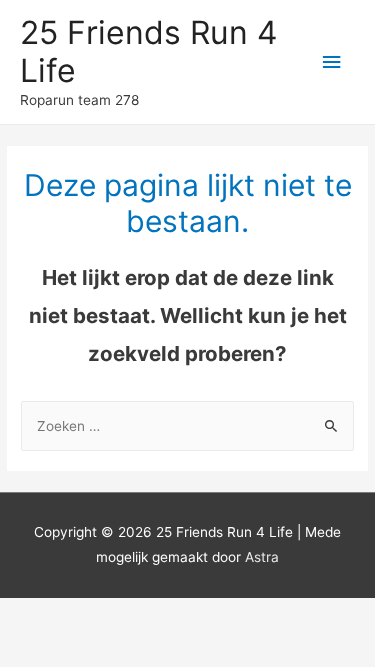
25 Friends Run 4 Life (148, 51)
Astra (262, 557)
